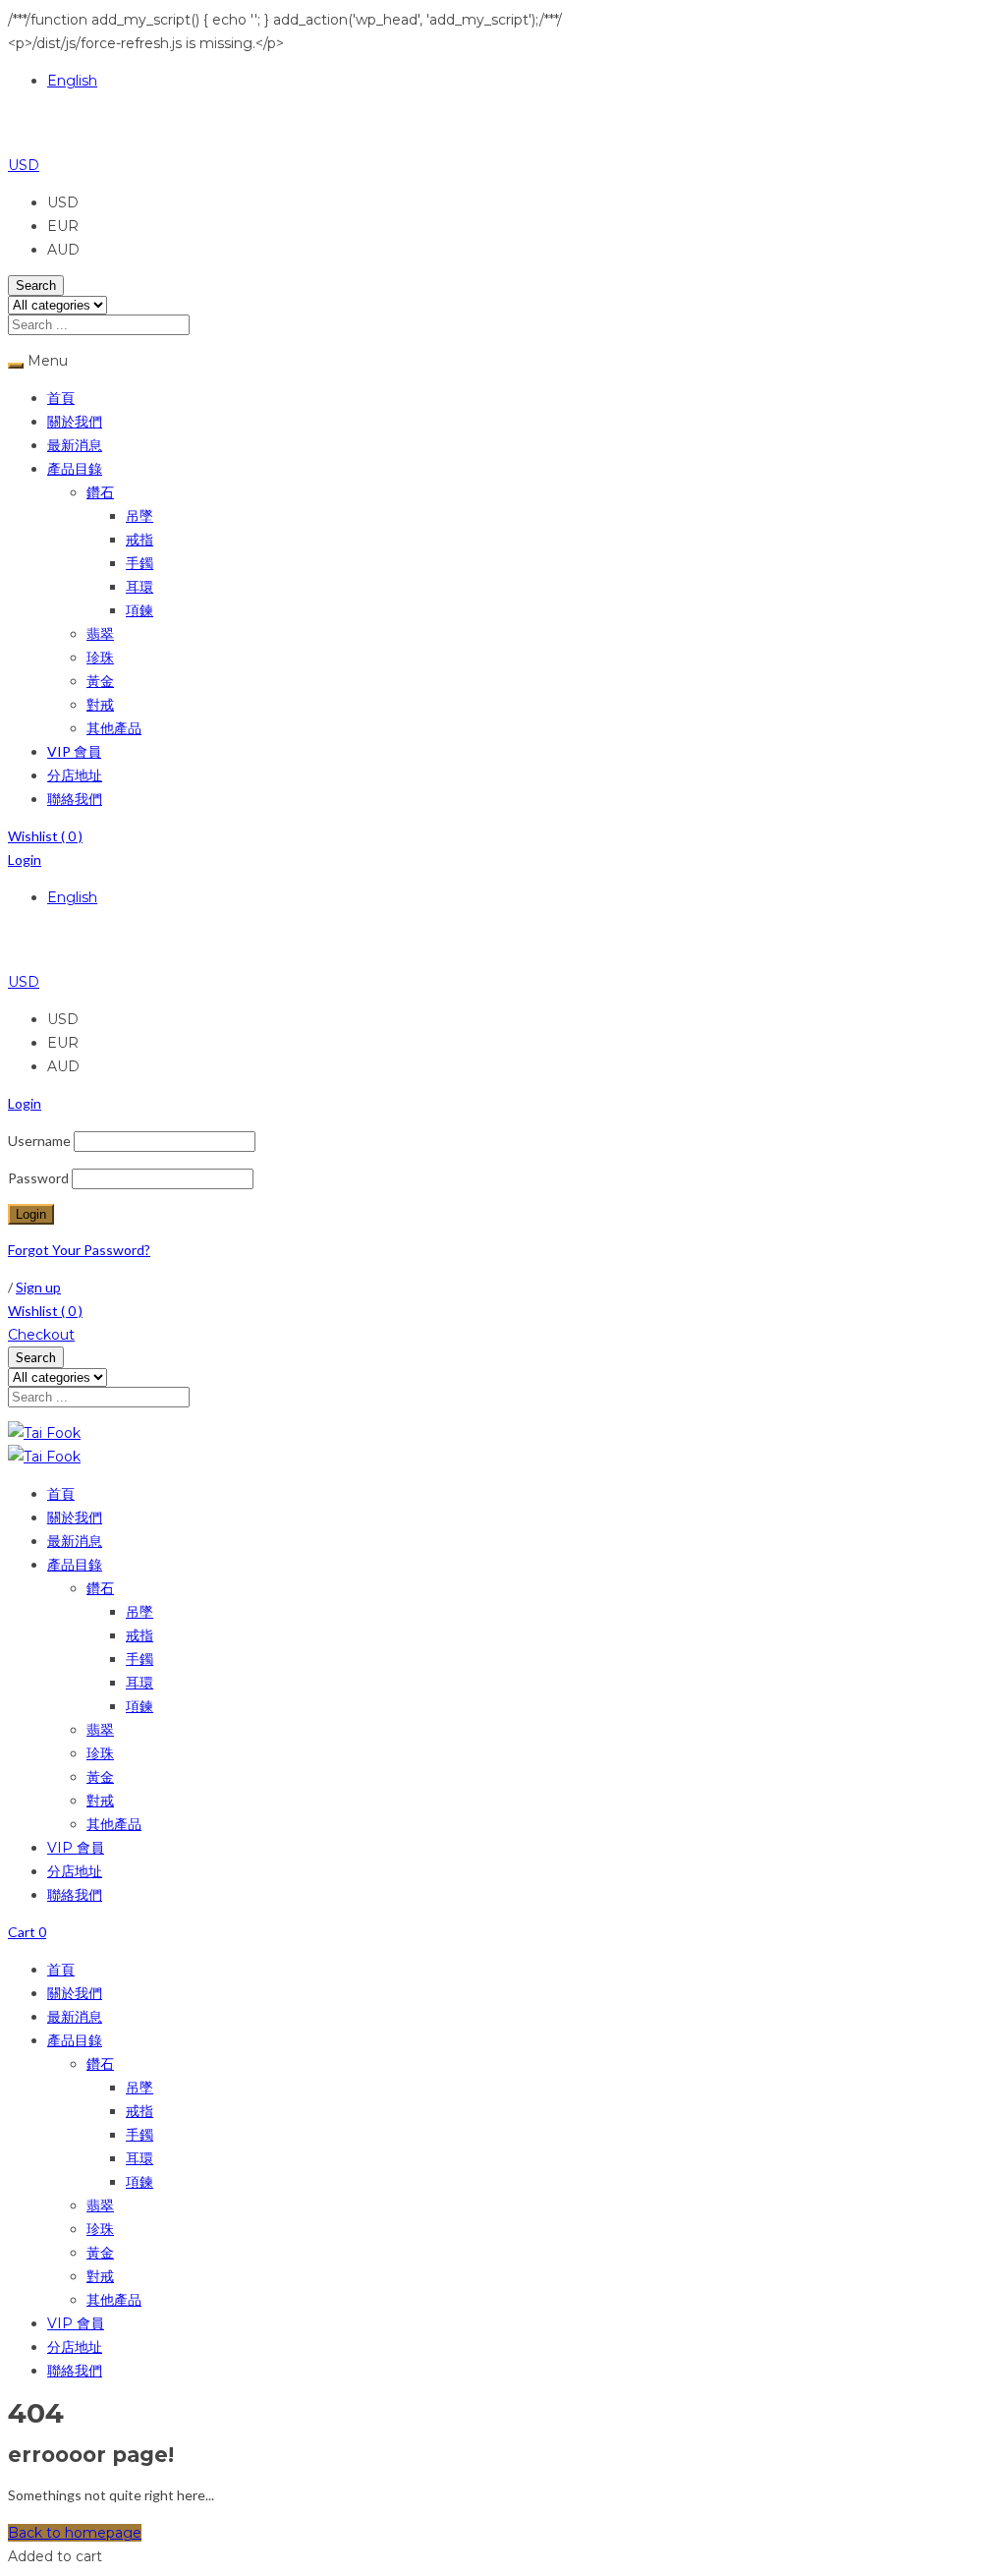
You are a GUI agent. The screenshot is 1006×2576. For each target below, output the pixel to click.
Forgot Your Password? (79, 1250)
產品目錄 (75, 468)
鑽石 (100, 492)
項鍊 (140, 610)
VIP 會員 (74, 751)
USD (24, 165)
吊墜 (140, 515)
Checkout (41, 1335)
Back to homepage (75, 2533)
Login (25, 859)
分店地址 (75, 775)
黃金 (100, 681)
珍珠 (100, 657)
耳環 (140, 586)
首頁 (61, 398)
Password (38, 1178)
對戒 (100, 704)
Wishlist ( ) (45, 836)
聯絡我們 (75, 799)
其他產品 (114, 728)
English (72, 81)
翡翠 (100, 633)
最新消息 (75, 445)
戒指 (140, 539)
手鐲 (140, 563)
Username (39, 1141)
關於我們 (75, 421)
